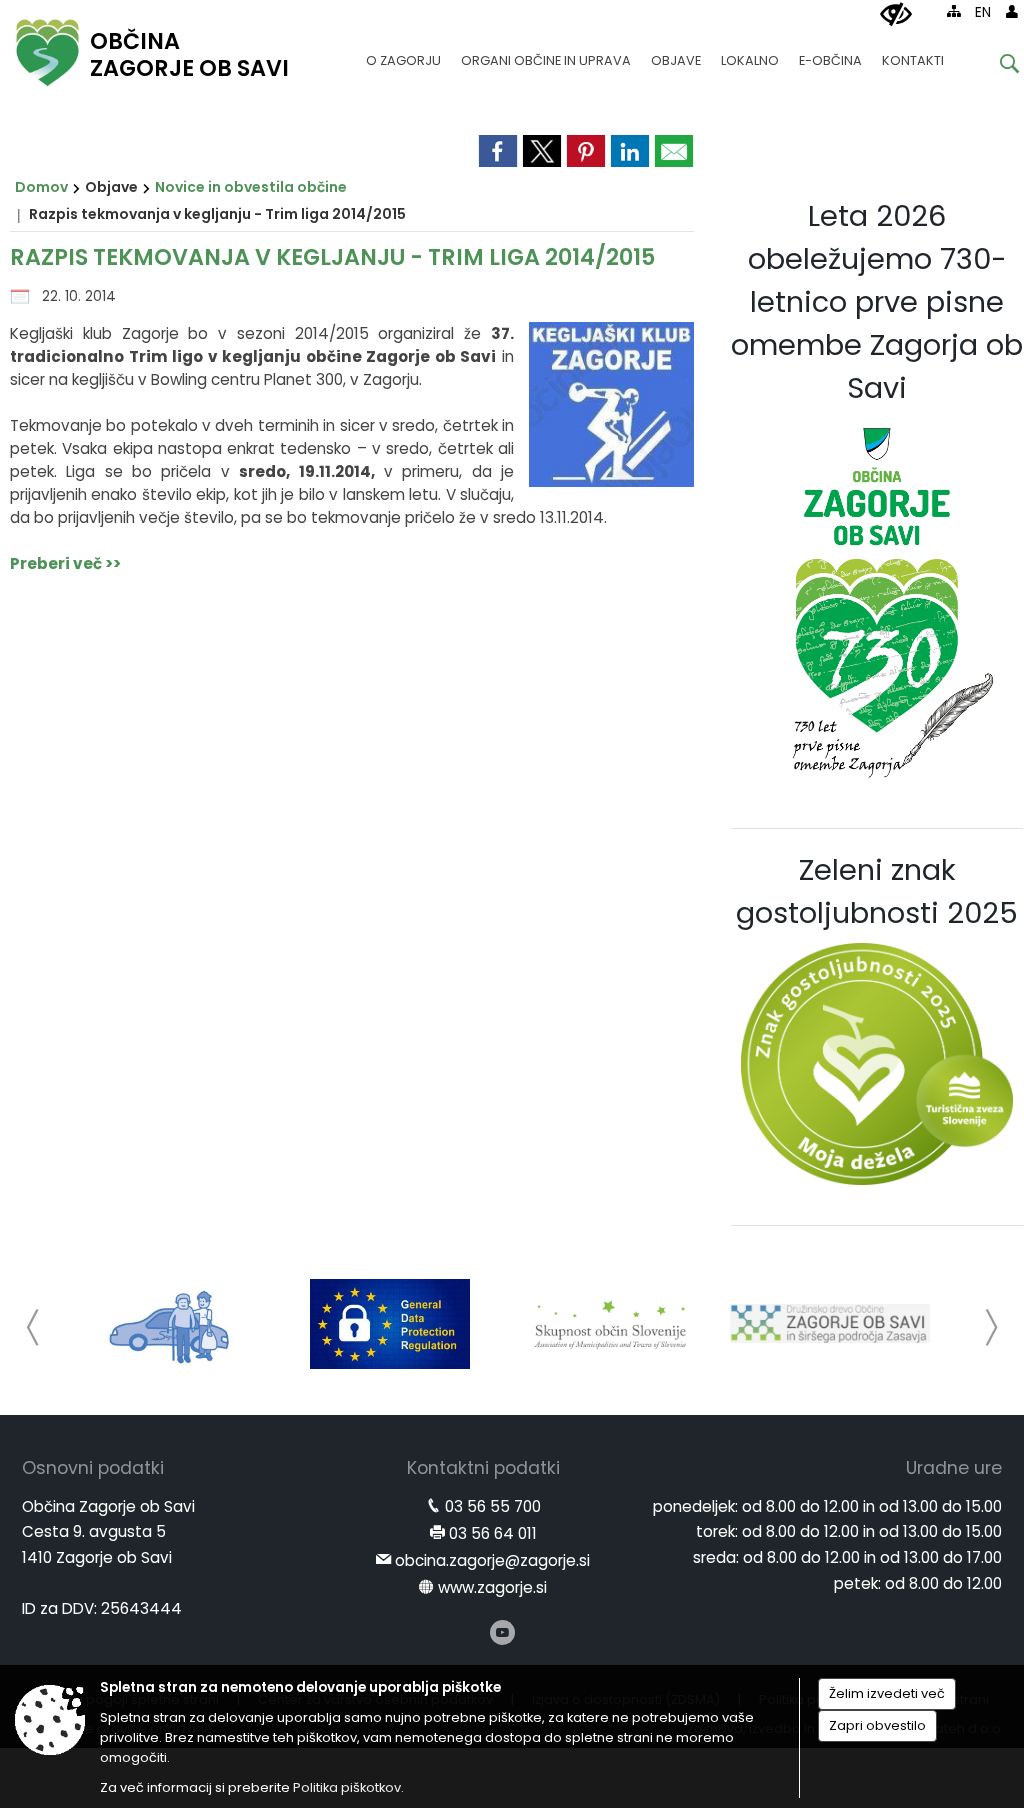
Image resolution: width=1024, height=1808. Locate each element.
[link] (498, 151)
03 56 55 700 (493, 1506)
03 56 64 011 (493, 1533)
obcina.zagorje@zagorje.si (492, 1560)
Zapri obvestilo (877, 1725)
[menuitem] (403, 51)
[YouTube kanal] (502, 1632)
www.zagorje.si (492, 1587)
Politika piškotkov (347, 1787)
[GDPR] (390, 1324)
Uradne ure (954, 1468)
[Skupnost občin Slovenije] (610, 1324)
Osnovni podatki (93, 1468)
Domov (41, 187)
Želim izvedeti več (887, 1693)
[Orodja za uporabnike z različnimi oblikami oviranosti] (896, 15)
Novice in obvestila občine (251, 187)
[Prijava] (1012, 11)
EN (983, 12)
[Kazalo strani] (954, 11)
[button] (33, 1327)
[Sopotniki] (170, 1324)
